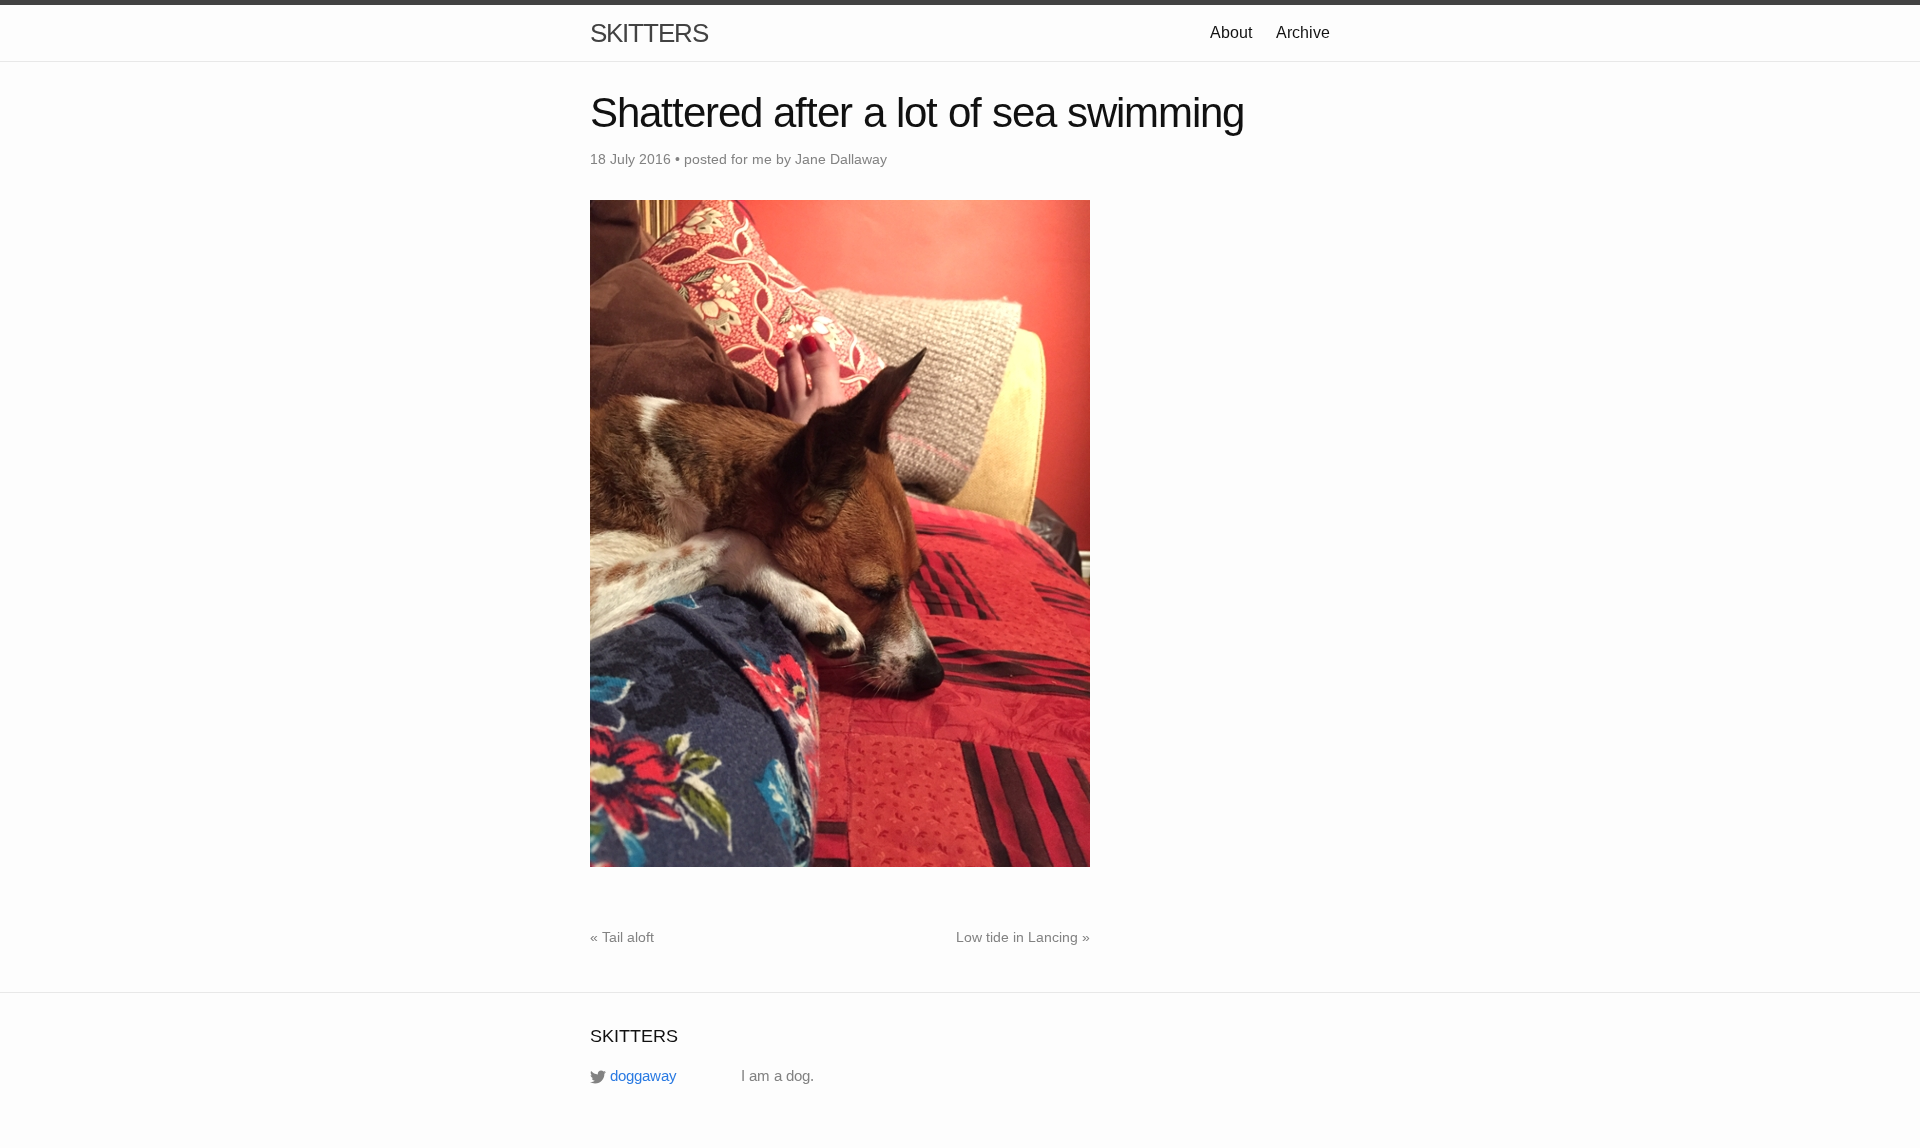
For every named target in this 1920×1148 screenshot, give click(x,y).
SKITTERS (649, 33)
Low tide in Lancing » (1023, 937)
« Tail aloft (622, 937)
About (1231, 32)
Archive (1303, 32)
